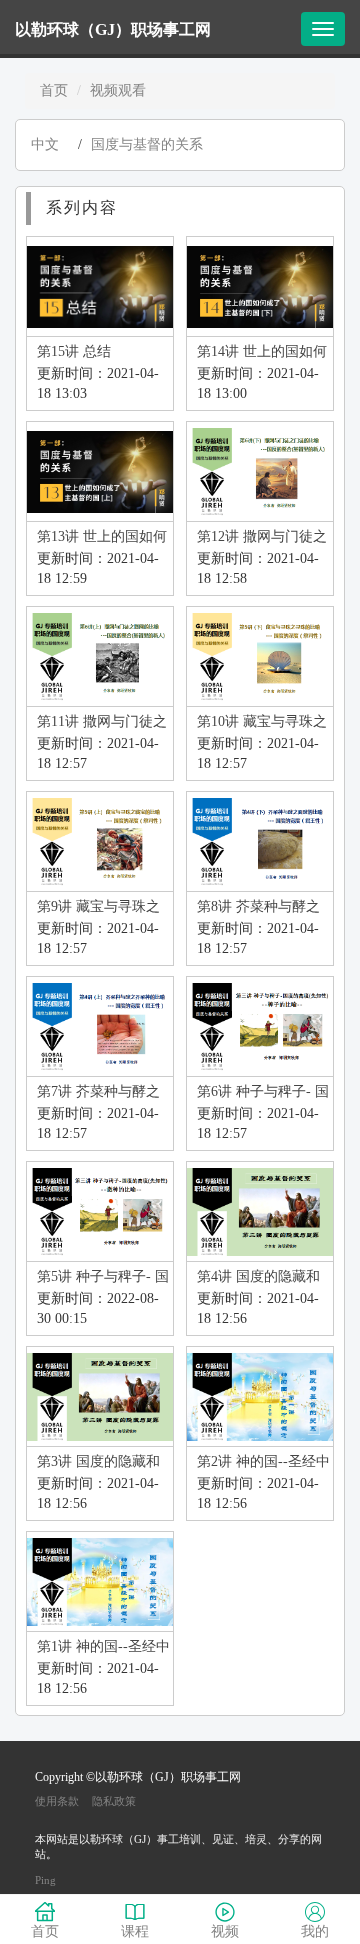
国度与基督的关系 (147, 144)
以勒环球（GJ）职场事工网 (113, 29)
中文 (45, 144)
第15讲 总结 (74, 351)
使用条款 (57, 1801)
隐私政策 (114, 1801)
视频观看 (118, 90)
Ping (45, 1880)
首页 (54, 90)
